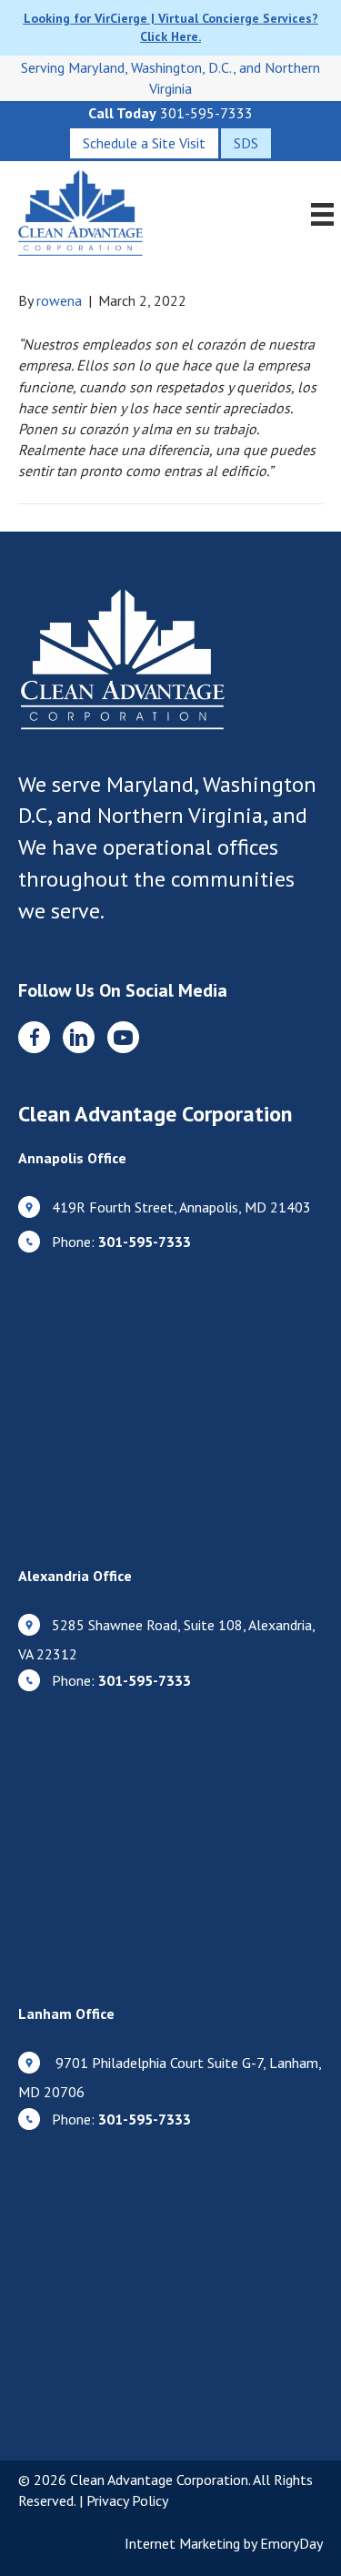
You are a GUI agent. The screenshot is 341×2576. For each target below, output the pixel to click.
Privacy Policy (127, 2500)
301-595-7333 (206, 113)
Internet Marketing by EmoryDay (224, 2543)
